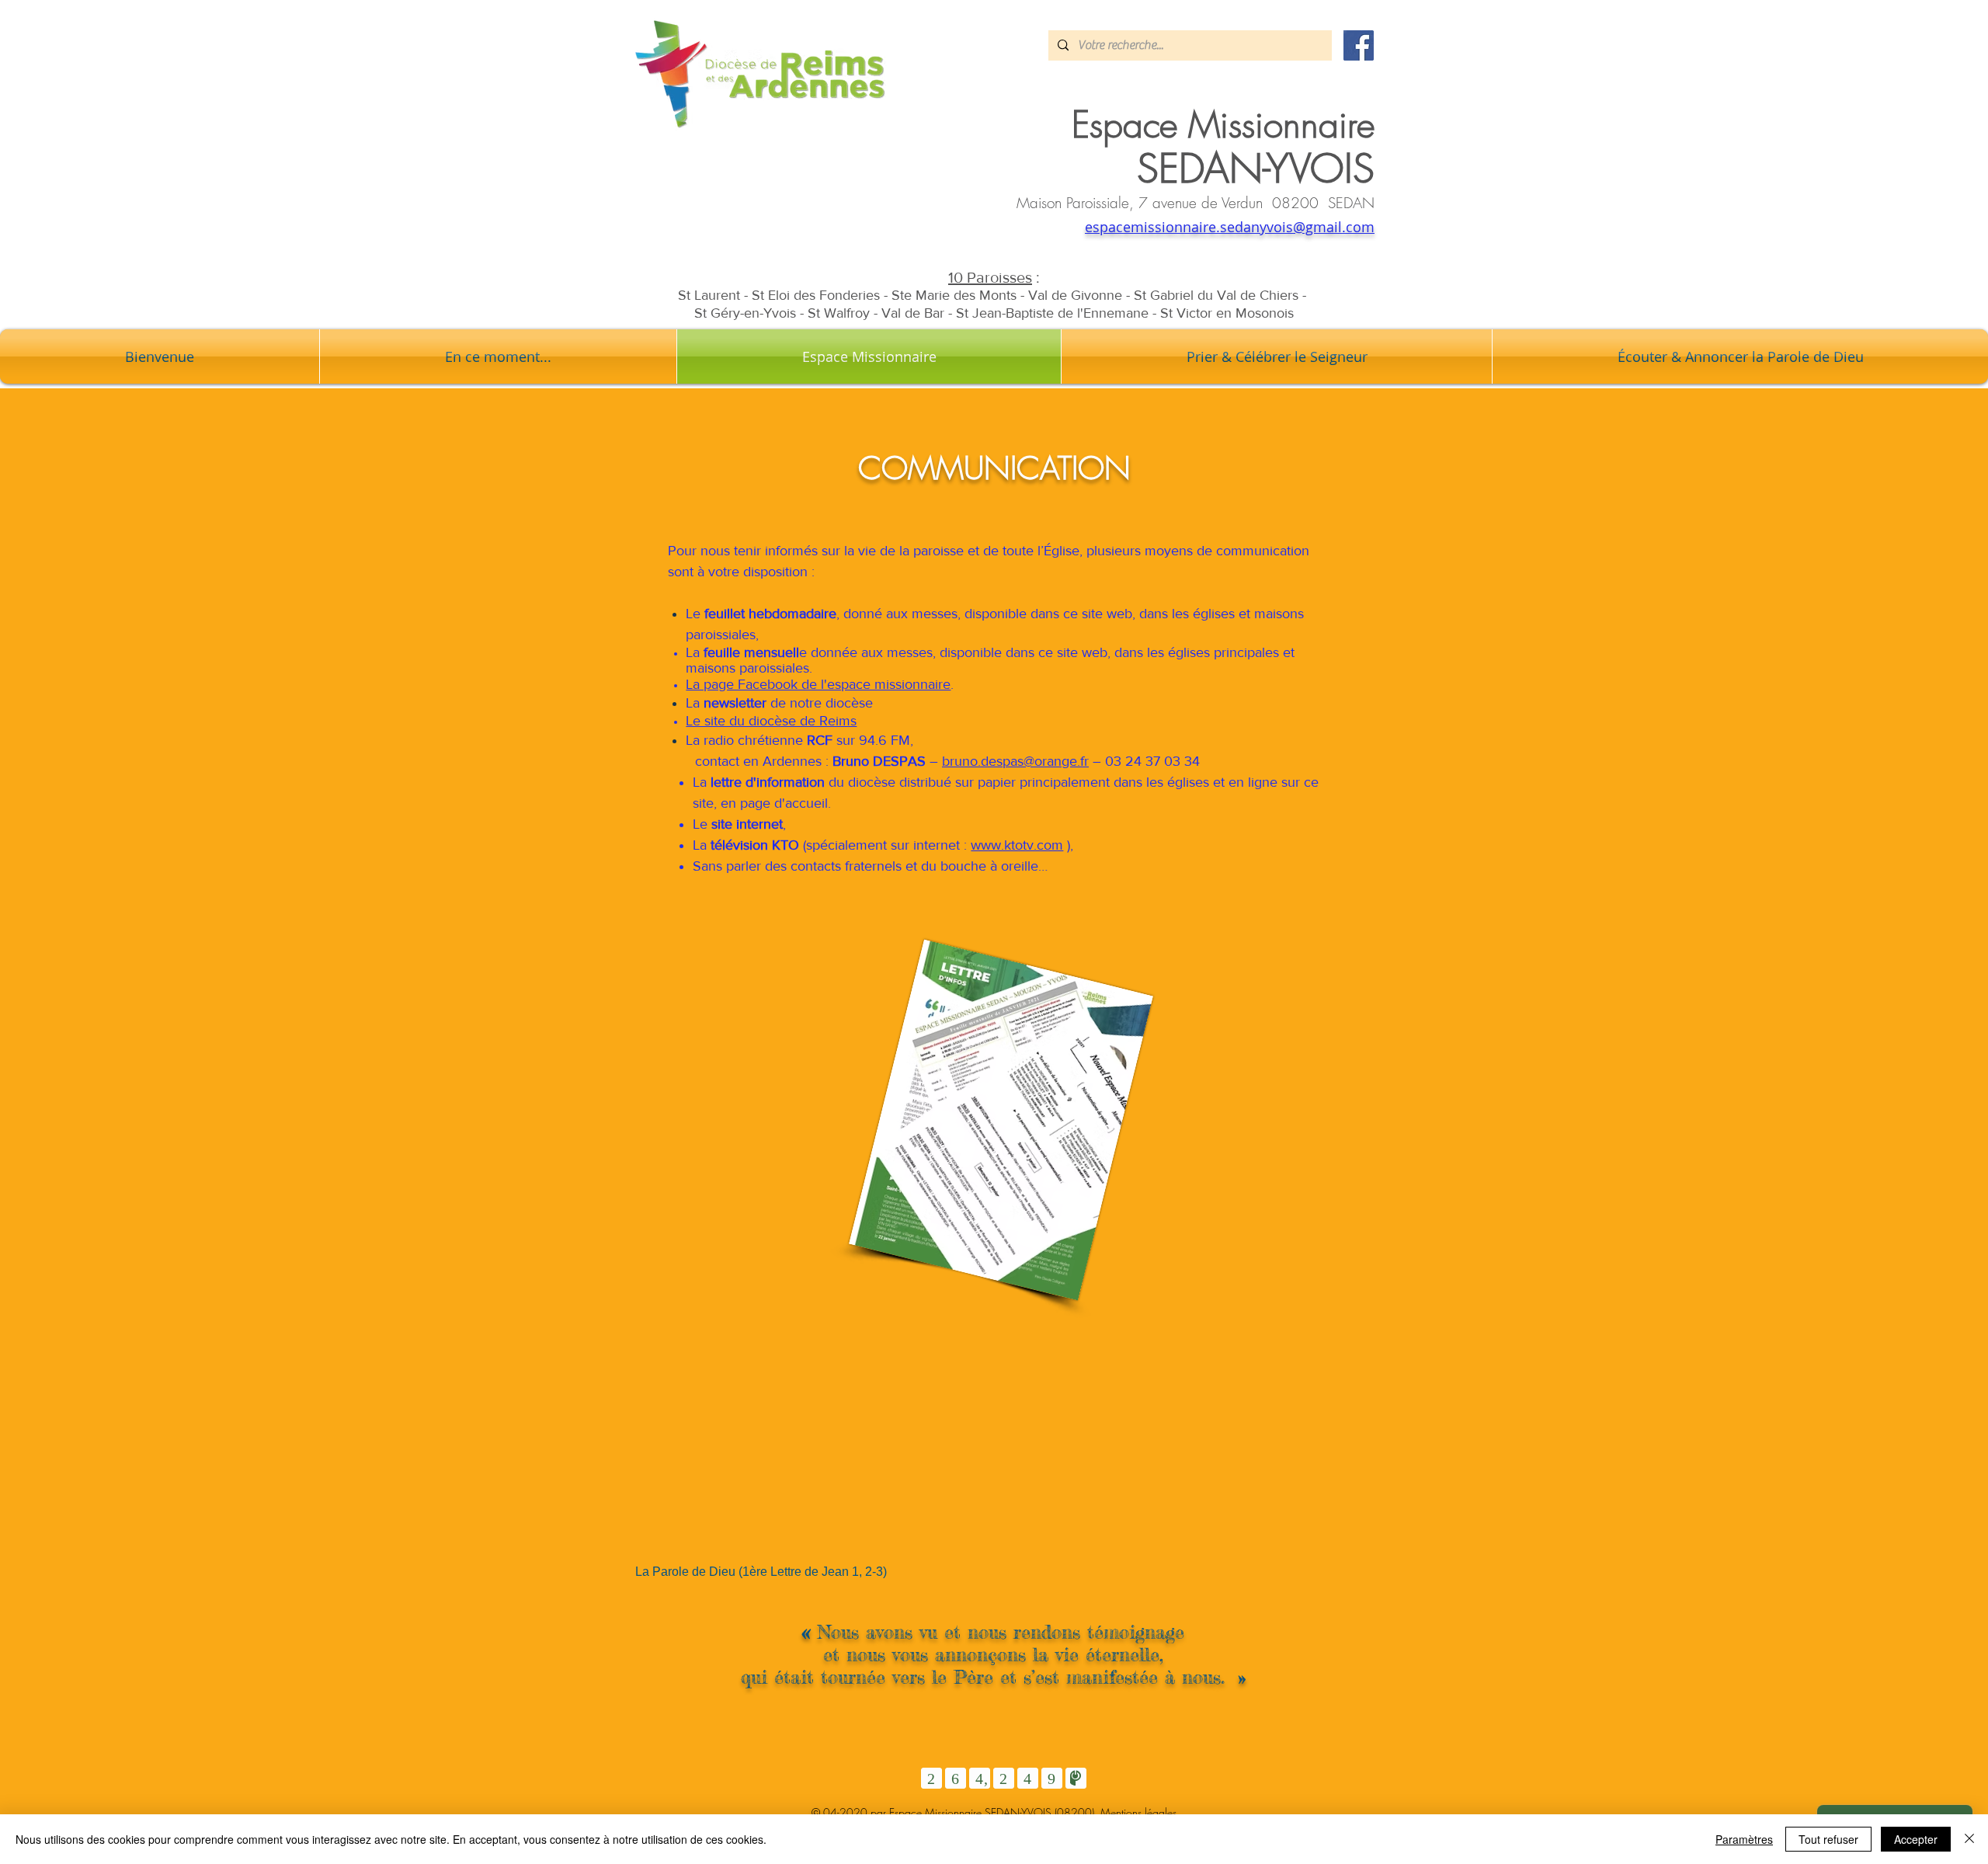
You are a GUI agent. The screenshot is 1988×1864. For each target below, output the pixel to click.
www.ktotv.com (1017, 845)
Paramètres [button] (1744, 1839)
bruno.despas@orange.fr (1015, 761)
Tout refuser (1828, 1839)
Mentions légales (1138, 1812)
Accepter (1916, 1839)
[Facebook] (1359, 45)
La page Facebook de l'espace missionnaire (818, 684)
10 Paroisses (990, 277)
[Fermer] (1969, 1839)
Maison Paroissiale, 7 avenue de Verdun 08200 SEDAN (1196, 203)
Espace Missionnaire (1223, 125)
